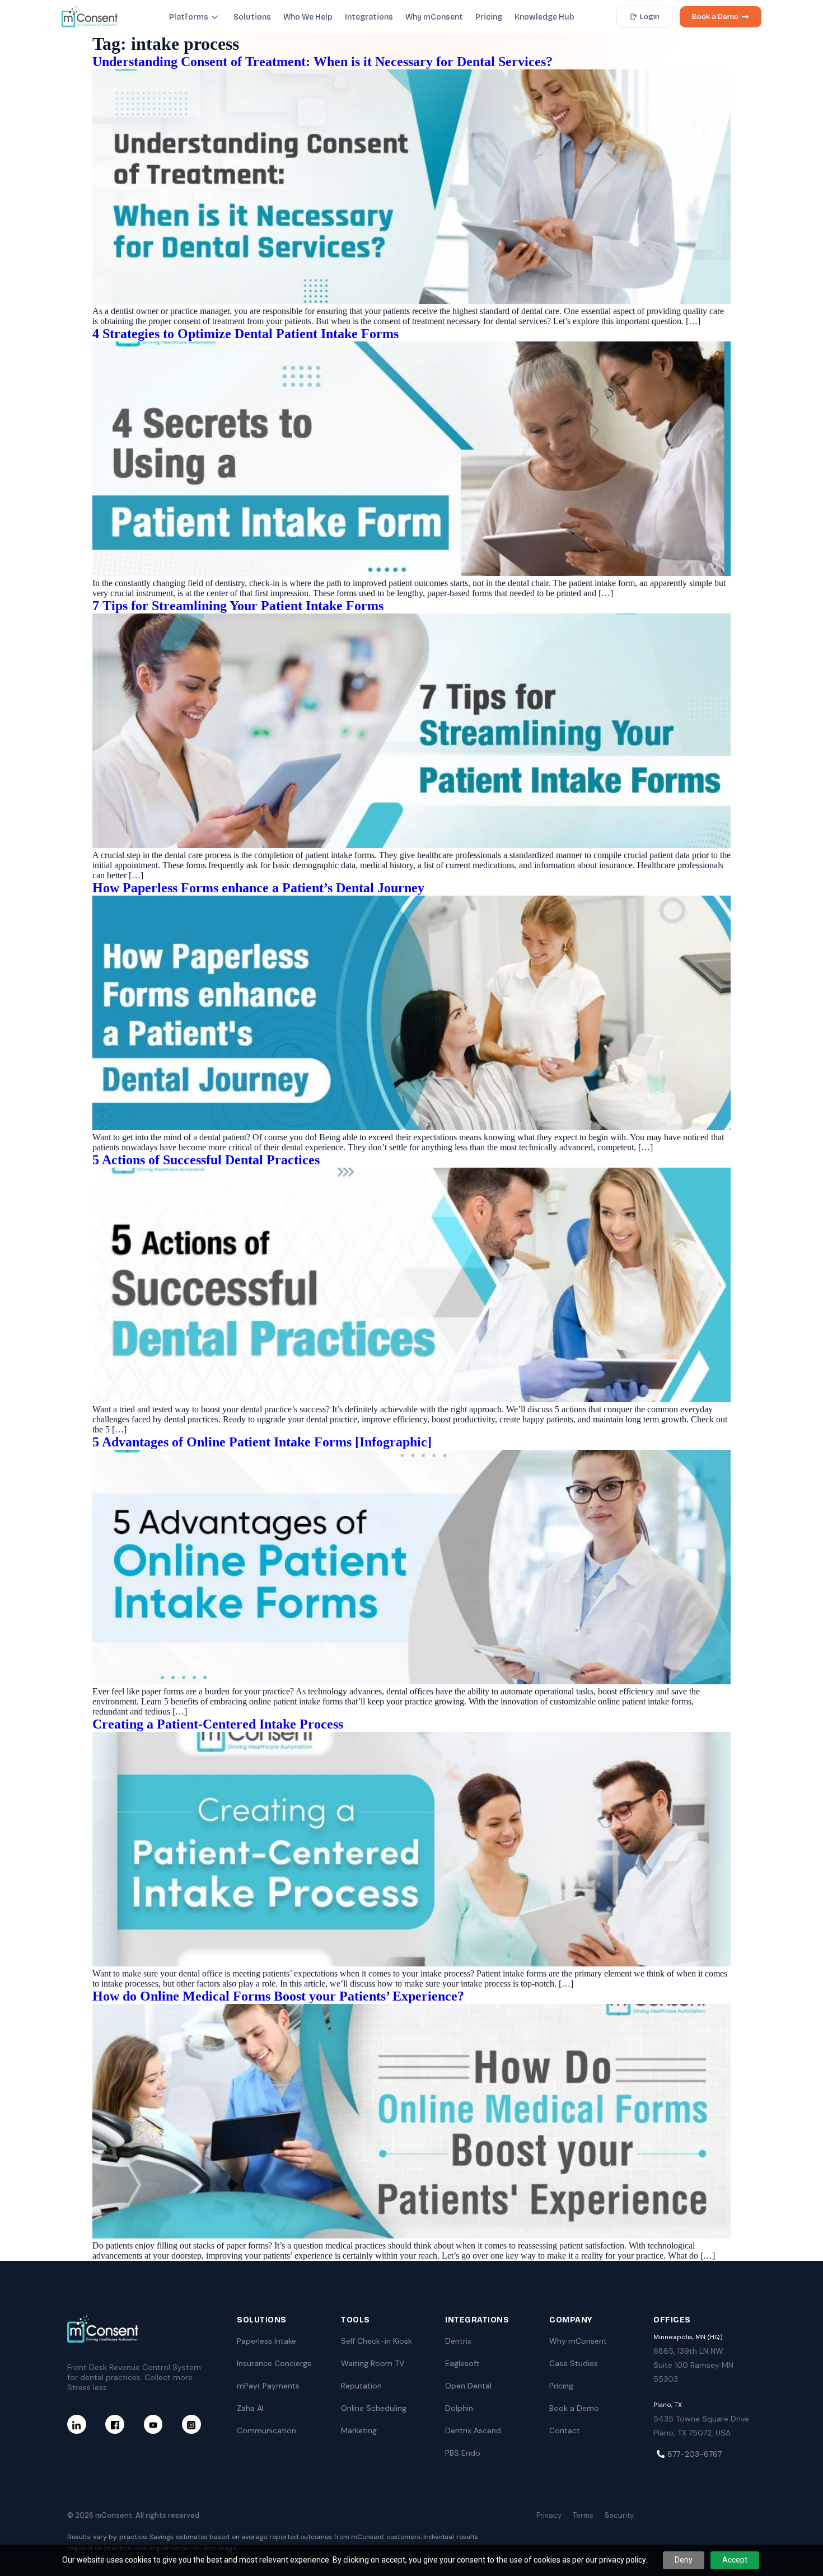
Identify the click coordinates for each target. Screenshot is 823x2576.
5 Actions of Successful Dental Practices (206, 1160)
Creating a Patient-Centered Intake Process (218, 1724)
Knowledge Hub (544, 17)
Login (650, 17)
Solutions (252, 17)
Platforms (189, 17)
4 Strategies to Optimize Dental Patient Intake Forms (246, 334)
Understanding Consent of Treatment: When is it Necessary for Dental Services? (322, 62)
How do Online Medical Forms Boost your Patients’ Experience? (278, 1996)
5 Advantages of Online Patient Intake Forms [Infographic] (262, 1442)
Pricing (489, 17)
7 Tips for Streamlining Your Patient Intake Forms (238, 606)
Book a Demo (715, 17)
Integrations (369, 17)
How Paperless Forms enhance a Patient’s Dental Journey (258, 888)
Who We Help (308, 17)
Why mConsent (434, 17)
